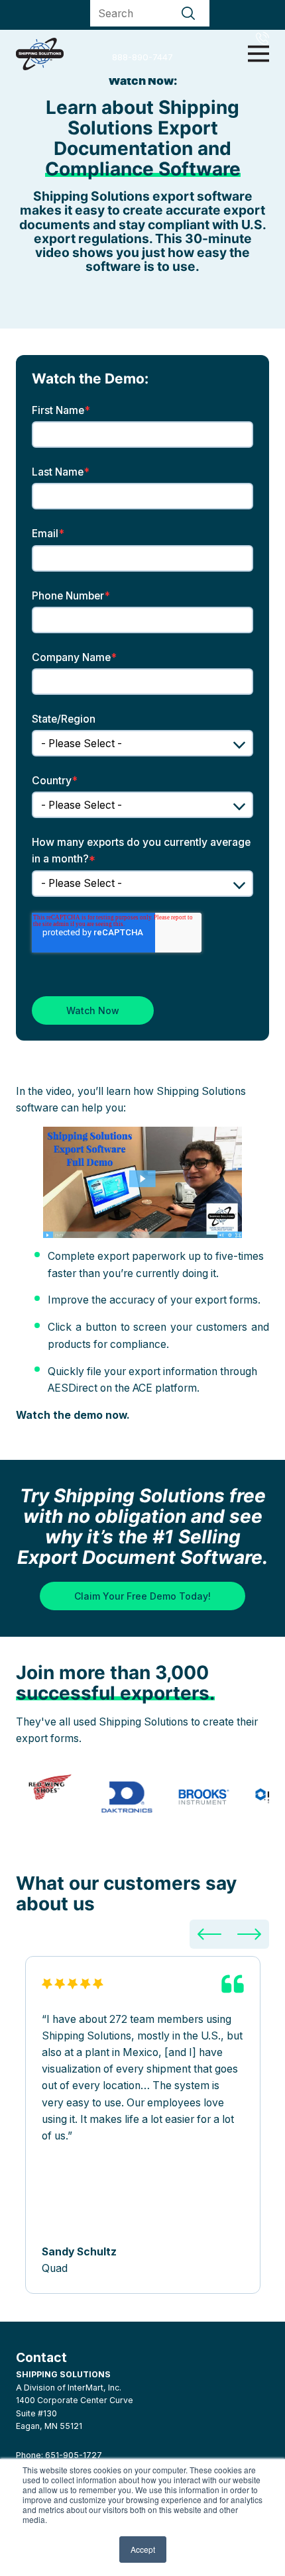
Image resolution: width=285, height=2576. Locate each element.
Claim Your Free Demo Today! (142, 1596)
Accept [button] (143, 2549)
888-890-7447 (142, 57)
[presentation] (209, 1934)
